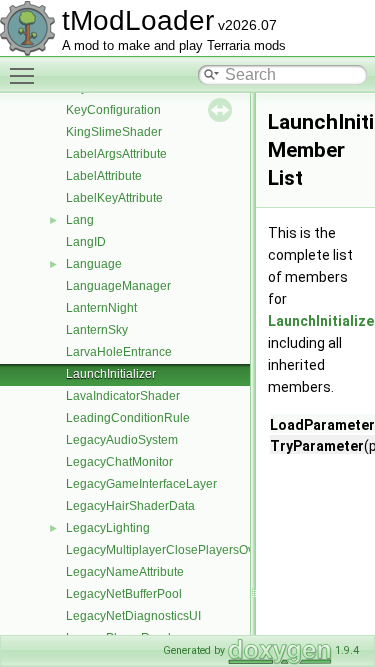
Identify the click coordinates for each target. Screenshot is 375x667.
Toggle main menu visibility (26, 75)
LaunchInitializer (111, 374)
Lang (80, 220)
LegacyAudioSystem (122, 440)
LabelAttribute (104, 176)
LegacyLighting (108, 528)
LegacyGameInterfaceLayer (141, 484)
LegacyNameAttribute (125, 572)
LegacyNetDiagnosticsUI (133, 616)
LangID (86, 242)
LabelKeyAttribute (114, 198)
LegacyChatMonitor (119, 462)
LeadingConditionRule (128, 418)
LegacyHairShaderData (130, 506)
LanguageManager (118, 286)
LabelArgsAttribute (116, 154)
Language (94, 264)
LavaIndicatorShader (123, 396)
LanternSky (97, 330)
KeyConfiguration (113, 110)
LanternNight (101, 308)
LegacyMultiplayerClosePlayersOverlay (173, 550)
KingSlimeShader (114, 132)
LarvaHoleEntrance (119, 352)
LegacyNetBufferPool (124, 594)
